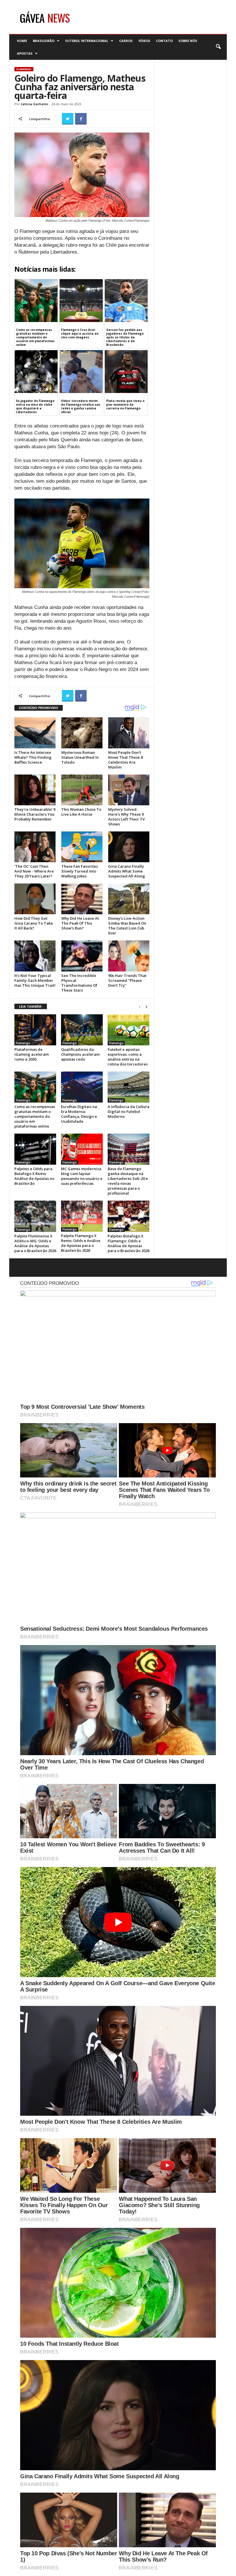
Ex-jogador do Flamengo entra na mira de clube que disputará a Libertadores (35, 406)
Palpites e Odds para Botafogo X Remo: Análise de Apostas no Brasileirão (34, 1176)
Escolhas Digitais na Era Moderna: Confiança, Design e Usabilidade (79, 1114)
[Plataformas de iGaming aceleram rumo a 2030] (35, 1030)
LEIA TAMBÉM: (31, 1006)
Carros (126, 41)
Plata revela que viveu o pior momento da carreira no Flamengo (125, 405)
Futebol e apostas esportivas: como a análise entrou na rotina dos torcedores (128, 1057)
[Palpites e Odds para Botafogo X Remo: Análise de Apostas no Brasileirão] (35, 1149)
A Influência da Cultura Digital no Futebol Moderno (129, 1111)
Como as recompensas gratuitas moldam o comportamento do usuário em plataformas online (35, 337)
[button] (218, 47)
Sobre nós (188, 41)
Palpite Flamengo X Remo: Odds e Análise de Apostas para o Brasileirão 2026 (81, 1243)
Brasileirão (44, 41)
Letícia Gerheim (34, 104)
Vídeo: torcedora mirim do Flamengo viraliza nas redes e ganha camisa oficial (81, 406)
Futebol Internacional (87, 41)
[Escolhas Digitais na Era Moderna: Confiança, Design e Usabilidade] (82, 1087)
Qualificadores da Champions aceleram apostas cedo (80, 1054)
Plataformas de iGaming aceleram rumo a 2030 (32, 1054)
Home (22, 41)
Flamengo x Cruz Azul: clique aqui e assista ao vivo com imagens (80, 333)
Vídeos (144, 41)
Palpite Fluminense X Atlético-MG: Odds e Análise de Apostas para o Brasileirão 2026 (35, 1243)
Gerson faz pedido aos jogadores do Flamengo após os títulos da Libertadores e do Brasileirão (125, 337)
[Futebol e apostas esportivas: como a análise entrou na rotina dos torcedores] (129, 1030)
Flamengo (24, 69)
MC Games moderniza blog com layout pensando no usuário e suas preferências (82, 1176)
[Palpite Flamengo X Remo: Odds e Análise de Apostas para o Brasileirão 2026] (82, 1216)
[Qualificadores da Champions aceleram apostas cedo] (82, 1030)
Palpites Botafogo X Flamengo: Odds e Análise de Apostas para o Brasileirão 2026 (129, 1243)
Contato (164, 41)
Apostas (25, 53)
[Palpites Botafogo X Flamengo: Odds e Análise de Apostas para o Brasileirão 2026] (129, 1216)
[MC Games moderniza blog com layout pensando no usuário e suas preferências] (82, 1149)
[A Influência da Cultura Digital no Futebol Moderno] (129, 1087)
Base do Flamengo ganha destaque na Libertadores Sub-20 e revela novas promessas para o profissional (128, 1181)
